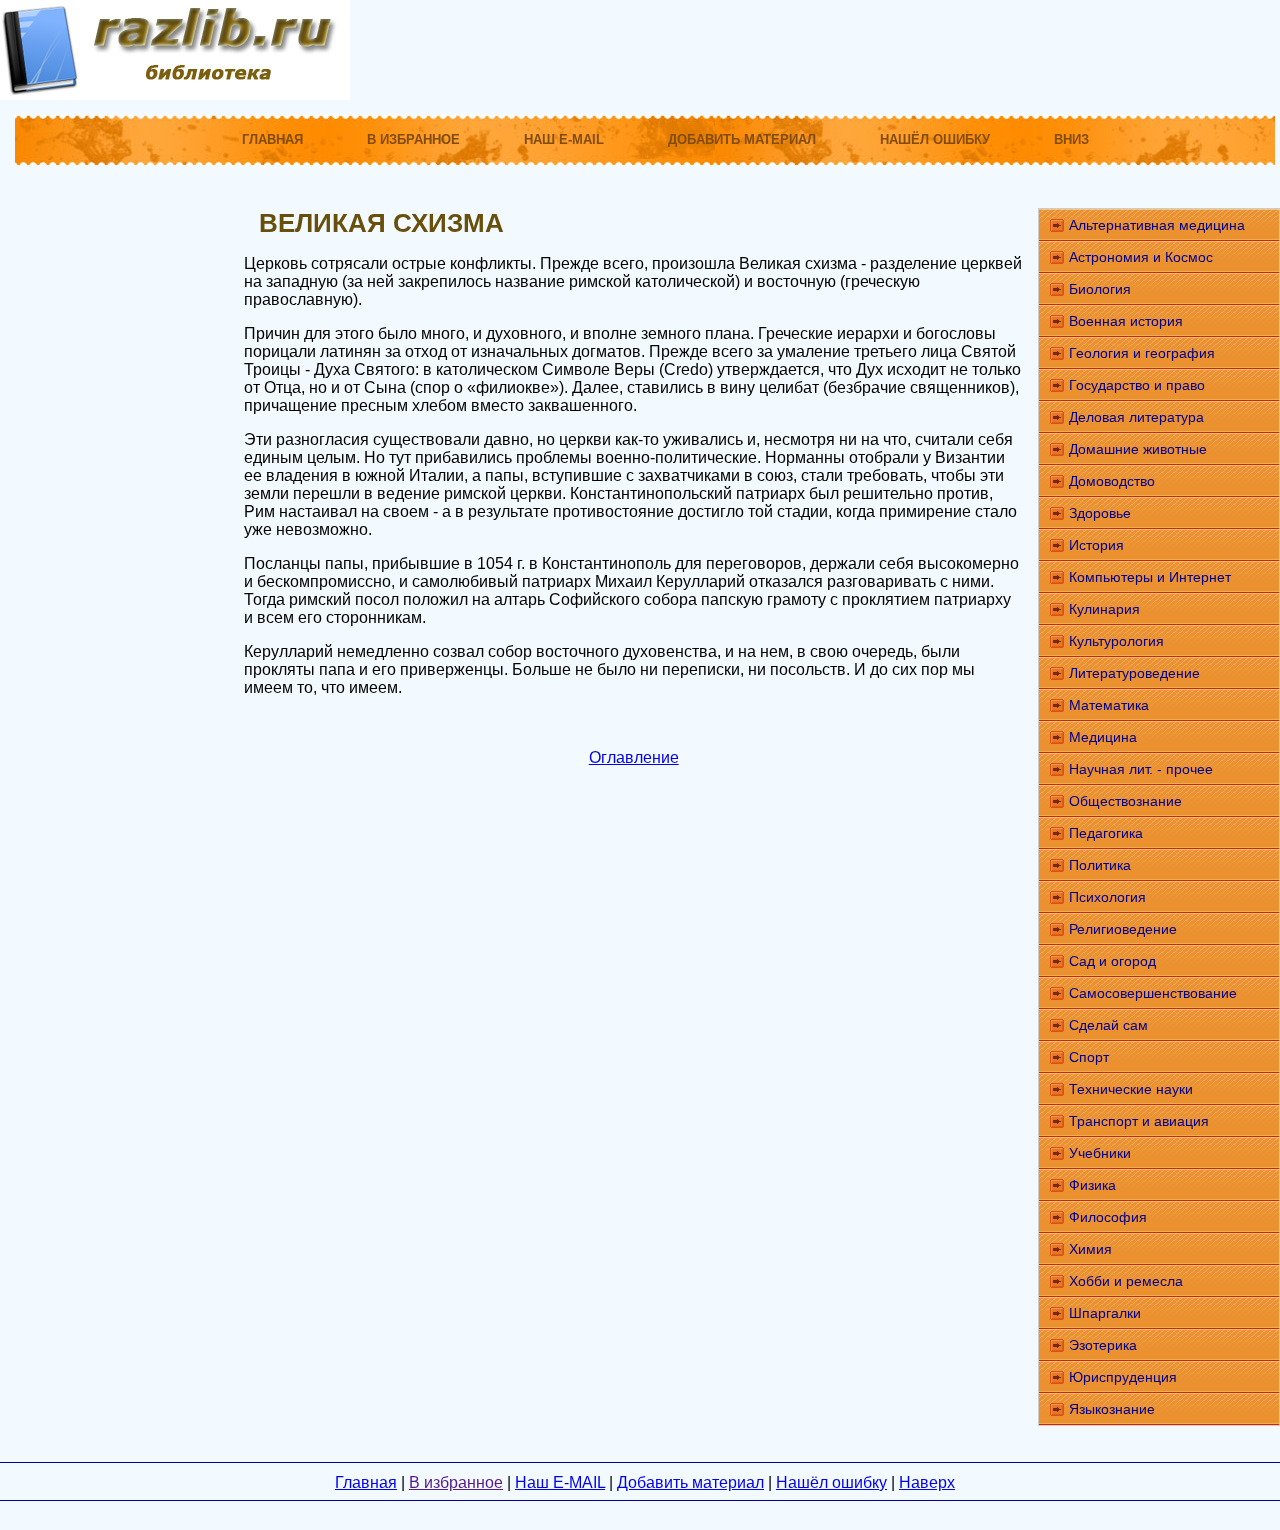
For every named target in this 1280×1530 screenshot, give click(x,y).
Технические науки (1131, 1089)
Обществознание (1125, 801)
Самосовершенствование (1153, 993)
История (1096, 545)
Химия (1090, 1249)
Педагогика (1106, 833)
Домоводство (1112, 481)
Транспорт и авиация (1139, 1121)
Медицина (1103, 737)
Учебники (1100, 1153)
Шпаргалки (1105, 1313)
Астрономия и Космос (1141, 257)
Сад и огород (1112, 961)
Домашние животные (1138, 449)
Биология (1100, 289)
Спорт (1089, 1057)
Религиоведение (1123, 929)
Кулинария (1104, 609)
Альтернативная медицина (1157, 225)
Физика (1092, 1185)
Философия (1108, 1217)
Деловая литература (1136, 417)
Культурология (1116, 641)
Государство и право (1137, 385)
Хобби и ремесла (1126, 1281)
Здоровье (1100, 513)
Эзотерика (1103, 1345)
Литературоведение (1134, 673)
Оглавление (634, 757)
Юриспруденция (1123, 1377)
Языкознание (1112, 1409)
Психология (1107, 897)
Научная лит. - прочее (1141, 769)
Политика (1100, 865)
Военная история (1126, 321)
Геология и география (1142, 353)
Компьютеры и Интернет (1150, 577)
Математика (1109, 705)
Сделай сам (1108, 1025)
